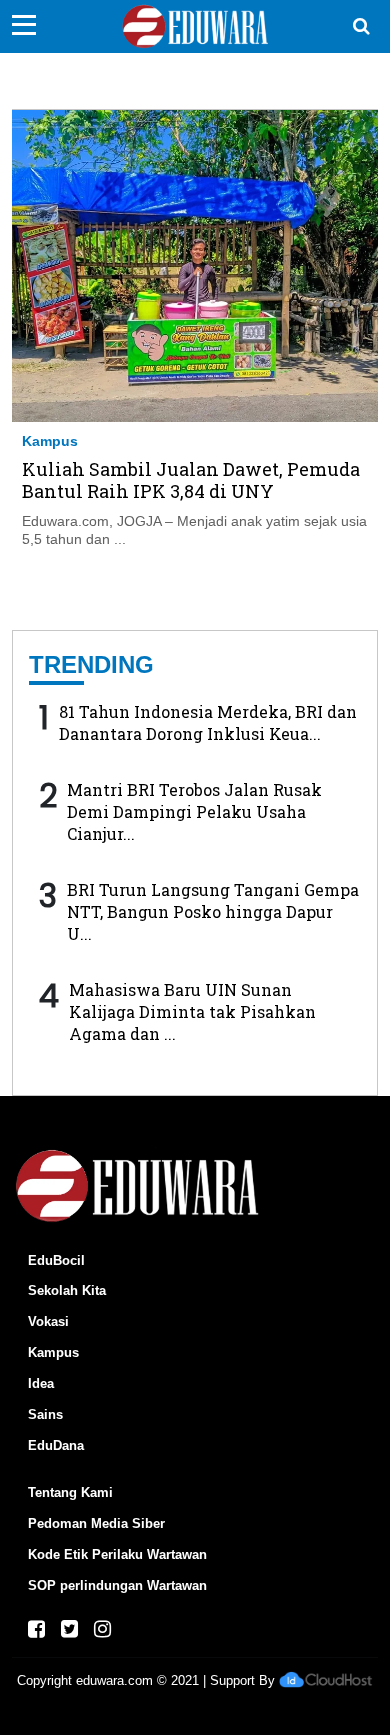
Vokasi (48, 1321)
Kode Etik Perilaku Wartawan (117, 1554)
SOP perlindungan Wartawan (117, 1585)
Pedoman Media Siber (96, 1523)
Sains (45, 1414)
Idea (41, 1383)
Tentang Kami (70, 1492)
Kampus (50, 441)
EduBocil (56, 1260)
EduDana (56, 1445)
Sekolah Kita (67, 1290)
